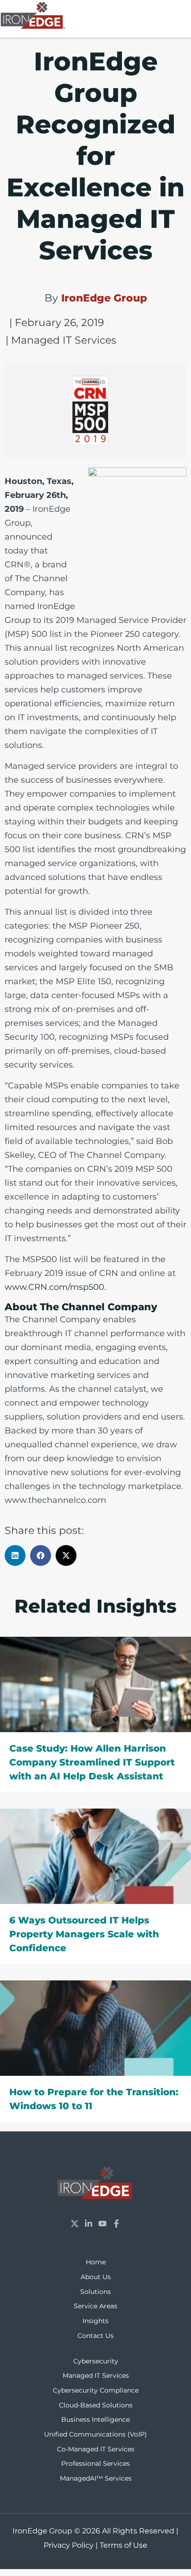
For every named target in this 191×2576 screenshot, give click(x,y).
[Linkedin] (89, 2224)
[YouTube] (102, 2224)
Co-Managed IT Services (96, 2449)
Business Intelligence (95, 2419)
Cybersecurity (96, 2361)
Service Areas (95, 2306)
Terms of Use (124, 2545)
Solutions (95, 2292)
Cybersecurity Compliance (96, 2390)
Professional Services (95, 2463)
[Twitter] (75, 2224)
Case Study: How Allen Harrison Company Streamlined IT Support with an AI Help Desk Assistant (92, 1762)
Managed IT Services (96, 2375)
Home (96, 2262)
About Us (96, 2277)
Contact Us (95, 2336)
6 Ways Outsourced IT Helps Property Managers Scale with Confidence (84, 1934)
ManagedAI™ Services (96, 2478)
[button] (15, 1555)
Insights (95, 2321)
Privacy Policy (69, 2545)
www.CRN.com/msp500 (54, 1287)
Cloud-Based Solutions (96, 2405)
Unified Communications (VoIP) (95, 2434)
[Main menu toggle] (180, 13)
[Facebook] (116, 2224)
